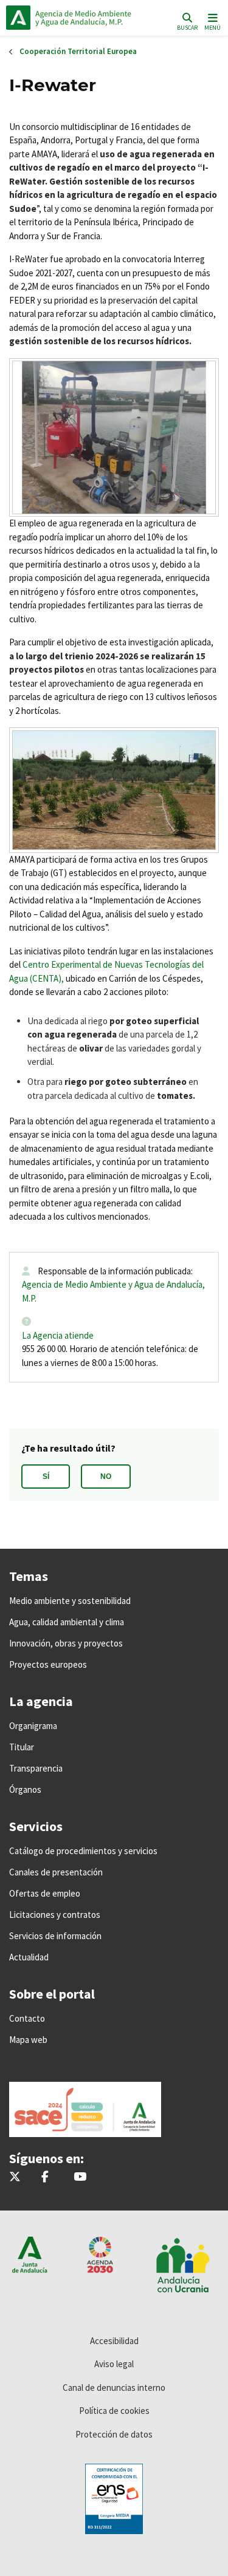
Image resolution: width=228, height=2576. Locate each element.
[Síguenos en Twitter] (15, 2177)
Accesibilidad (114, 2341)
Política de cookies (114, 2411)
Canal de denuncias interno (114, 2387)
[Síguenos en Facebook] (45, 2177)
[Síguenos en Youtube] (80, 2177)
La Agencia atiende (58, 1335)
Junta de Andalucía (18, 18)
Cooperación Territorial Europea (78, 51)
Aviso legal (114, 2364)
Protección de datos (114, 2434)
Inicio (88, 18)
